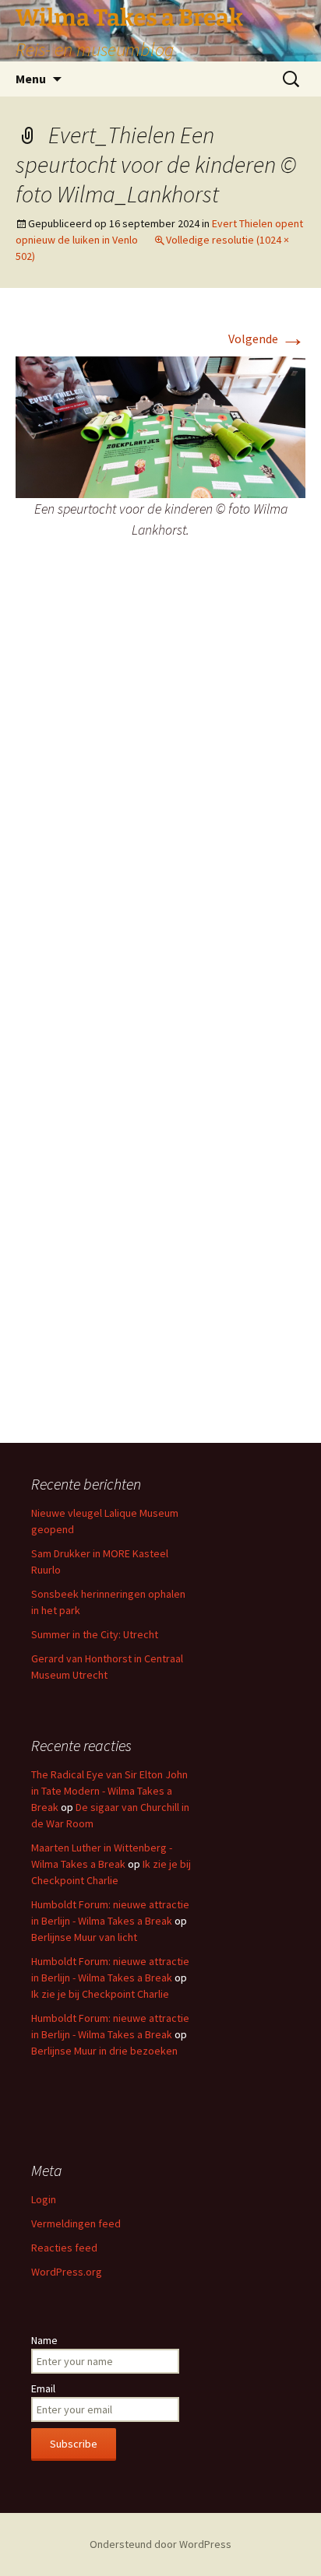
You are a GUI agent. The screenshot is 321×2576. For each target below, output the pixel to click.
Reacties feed (64, 2248)
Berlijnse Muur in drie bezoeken (104, 2051)
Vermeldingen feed (76, 2223)
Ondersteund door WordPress (160, 2544)
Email (43, 2388)
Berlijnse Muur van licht (84, 1937)
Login (44, 2199)
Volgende (267, 339)
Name (44, 2340)
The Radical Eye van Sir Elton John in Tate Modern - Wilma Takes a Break (109, 1791)
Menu (31, 79)
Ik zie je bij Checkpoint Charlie (100, 1994)
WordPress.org (67, 2272)
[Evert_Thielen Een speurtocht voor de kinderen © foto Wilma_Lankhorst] (160, 426)
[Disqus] (160, 803)
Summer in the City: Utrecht (95, 1634)
